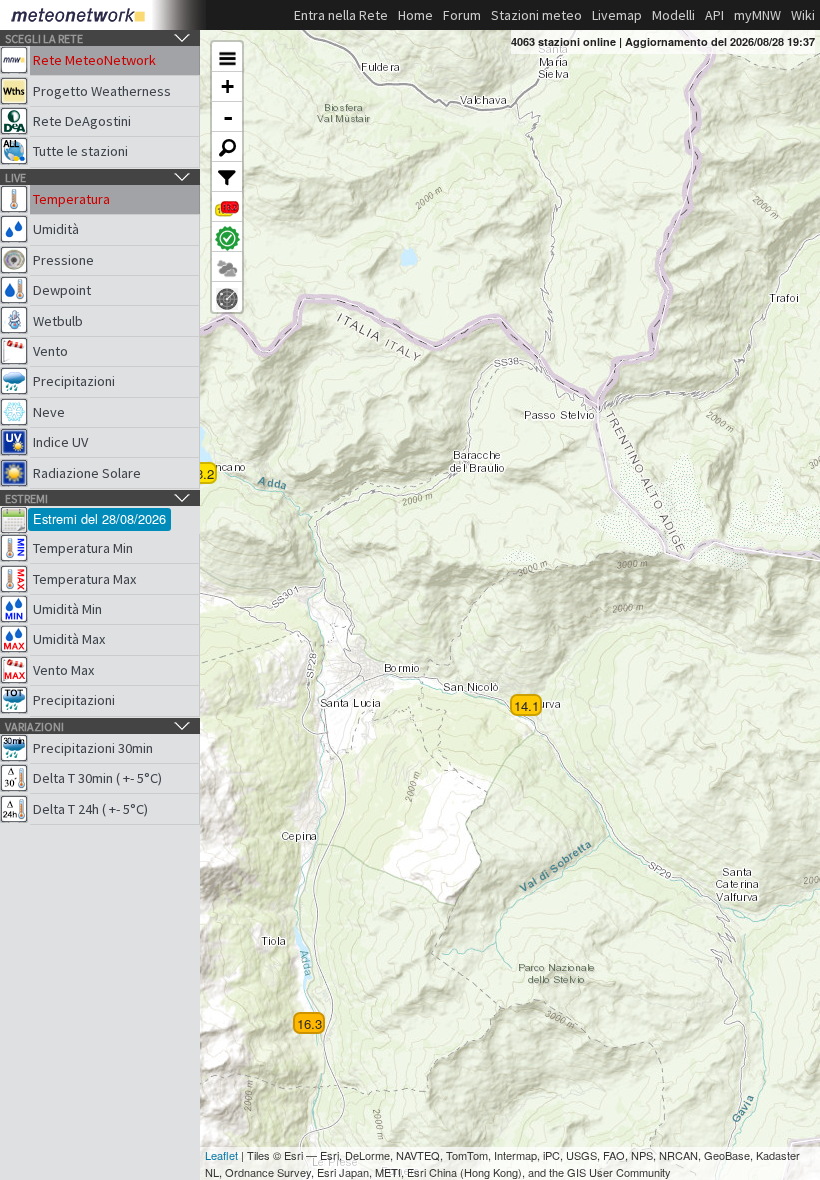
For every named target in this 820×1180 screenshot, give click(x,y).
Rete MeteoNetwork (94, 60)
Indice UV (60, 442)
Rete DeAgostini (82, 121)
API (714, 15)
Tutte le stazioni (80, 151)
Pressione (63, 260)
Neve (49, 412)
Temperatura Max (84, 579)
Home (415, 15)
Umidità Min (67, 609)
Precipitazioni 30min (93, 748)
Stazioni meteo (536, 15)
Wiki (803, 15)
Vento (50, 351)
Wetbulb (58, 321)
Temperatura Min (83, 548)
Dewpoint (62, 290)
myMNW (757, 15)
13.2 (201, 473)
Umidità (56, 229)
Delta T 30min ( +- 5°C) (97, 778)
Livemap (617, 15)
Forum (462, 15)
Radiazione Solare (87, 473)
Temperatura (71, 199)
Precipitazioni (74, 381)
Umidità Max (69, 639)
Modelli (673, 15)
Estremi (26, 498)
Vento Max (63, 670)
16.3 (309, 1023)
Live (15, 177)
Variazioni (34, 726)
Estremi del (99, 518)
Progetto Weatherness (102, 91)
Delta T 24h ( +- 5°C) (90, 809)
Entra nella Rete (341, 15)
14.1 (526, 705)
